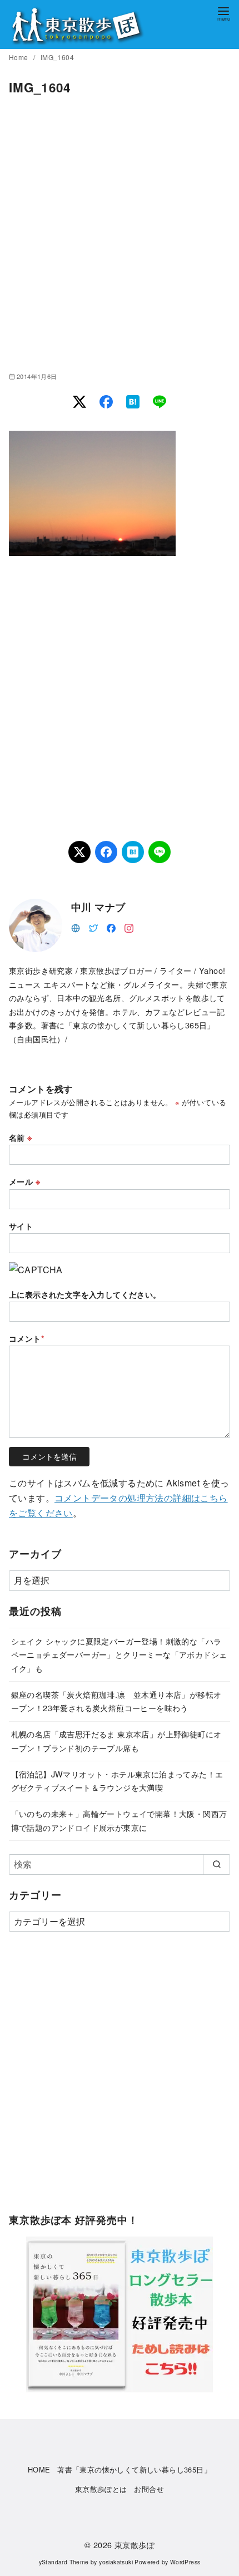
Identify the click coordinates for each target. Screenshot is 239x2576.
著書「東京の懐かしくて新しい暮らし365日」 (134, 2469)
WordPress (185, 2562)
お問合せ (149, 2489)
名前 (21, 1137)
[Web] (76, 927)
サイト (21, 1226)
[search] (216, 1864)
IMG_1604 (57, 57)
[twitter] (93, 927)
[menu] (223, 13)
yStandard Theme (64, 2562)
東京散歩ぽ (135, 2545)
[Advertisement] (120, 234)
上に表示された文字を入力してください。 (85, 1294)
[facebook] (111, 927)
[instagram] (129, 927)
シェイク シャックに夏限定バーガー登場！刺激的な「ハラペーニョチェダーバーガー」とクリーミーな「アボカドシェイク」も (119, 1654)
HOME (39, 2469)
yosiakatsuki (116, 2562)
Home (19, 57)
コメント (27, 1338)
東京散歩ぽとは (101, 2489)
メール (24, 1181)
